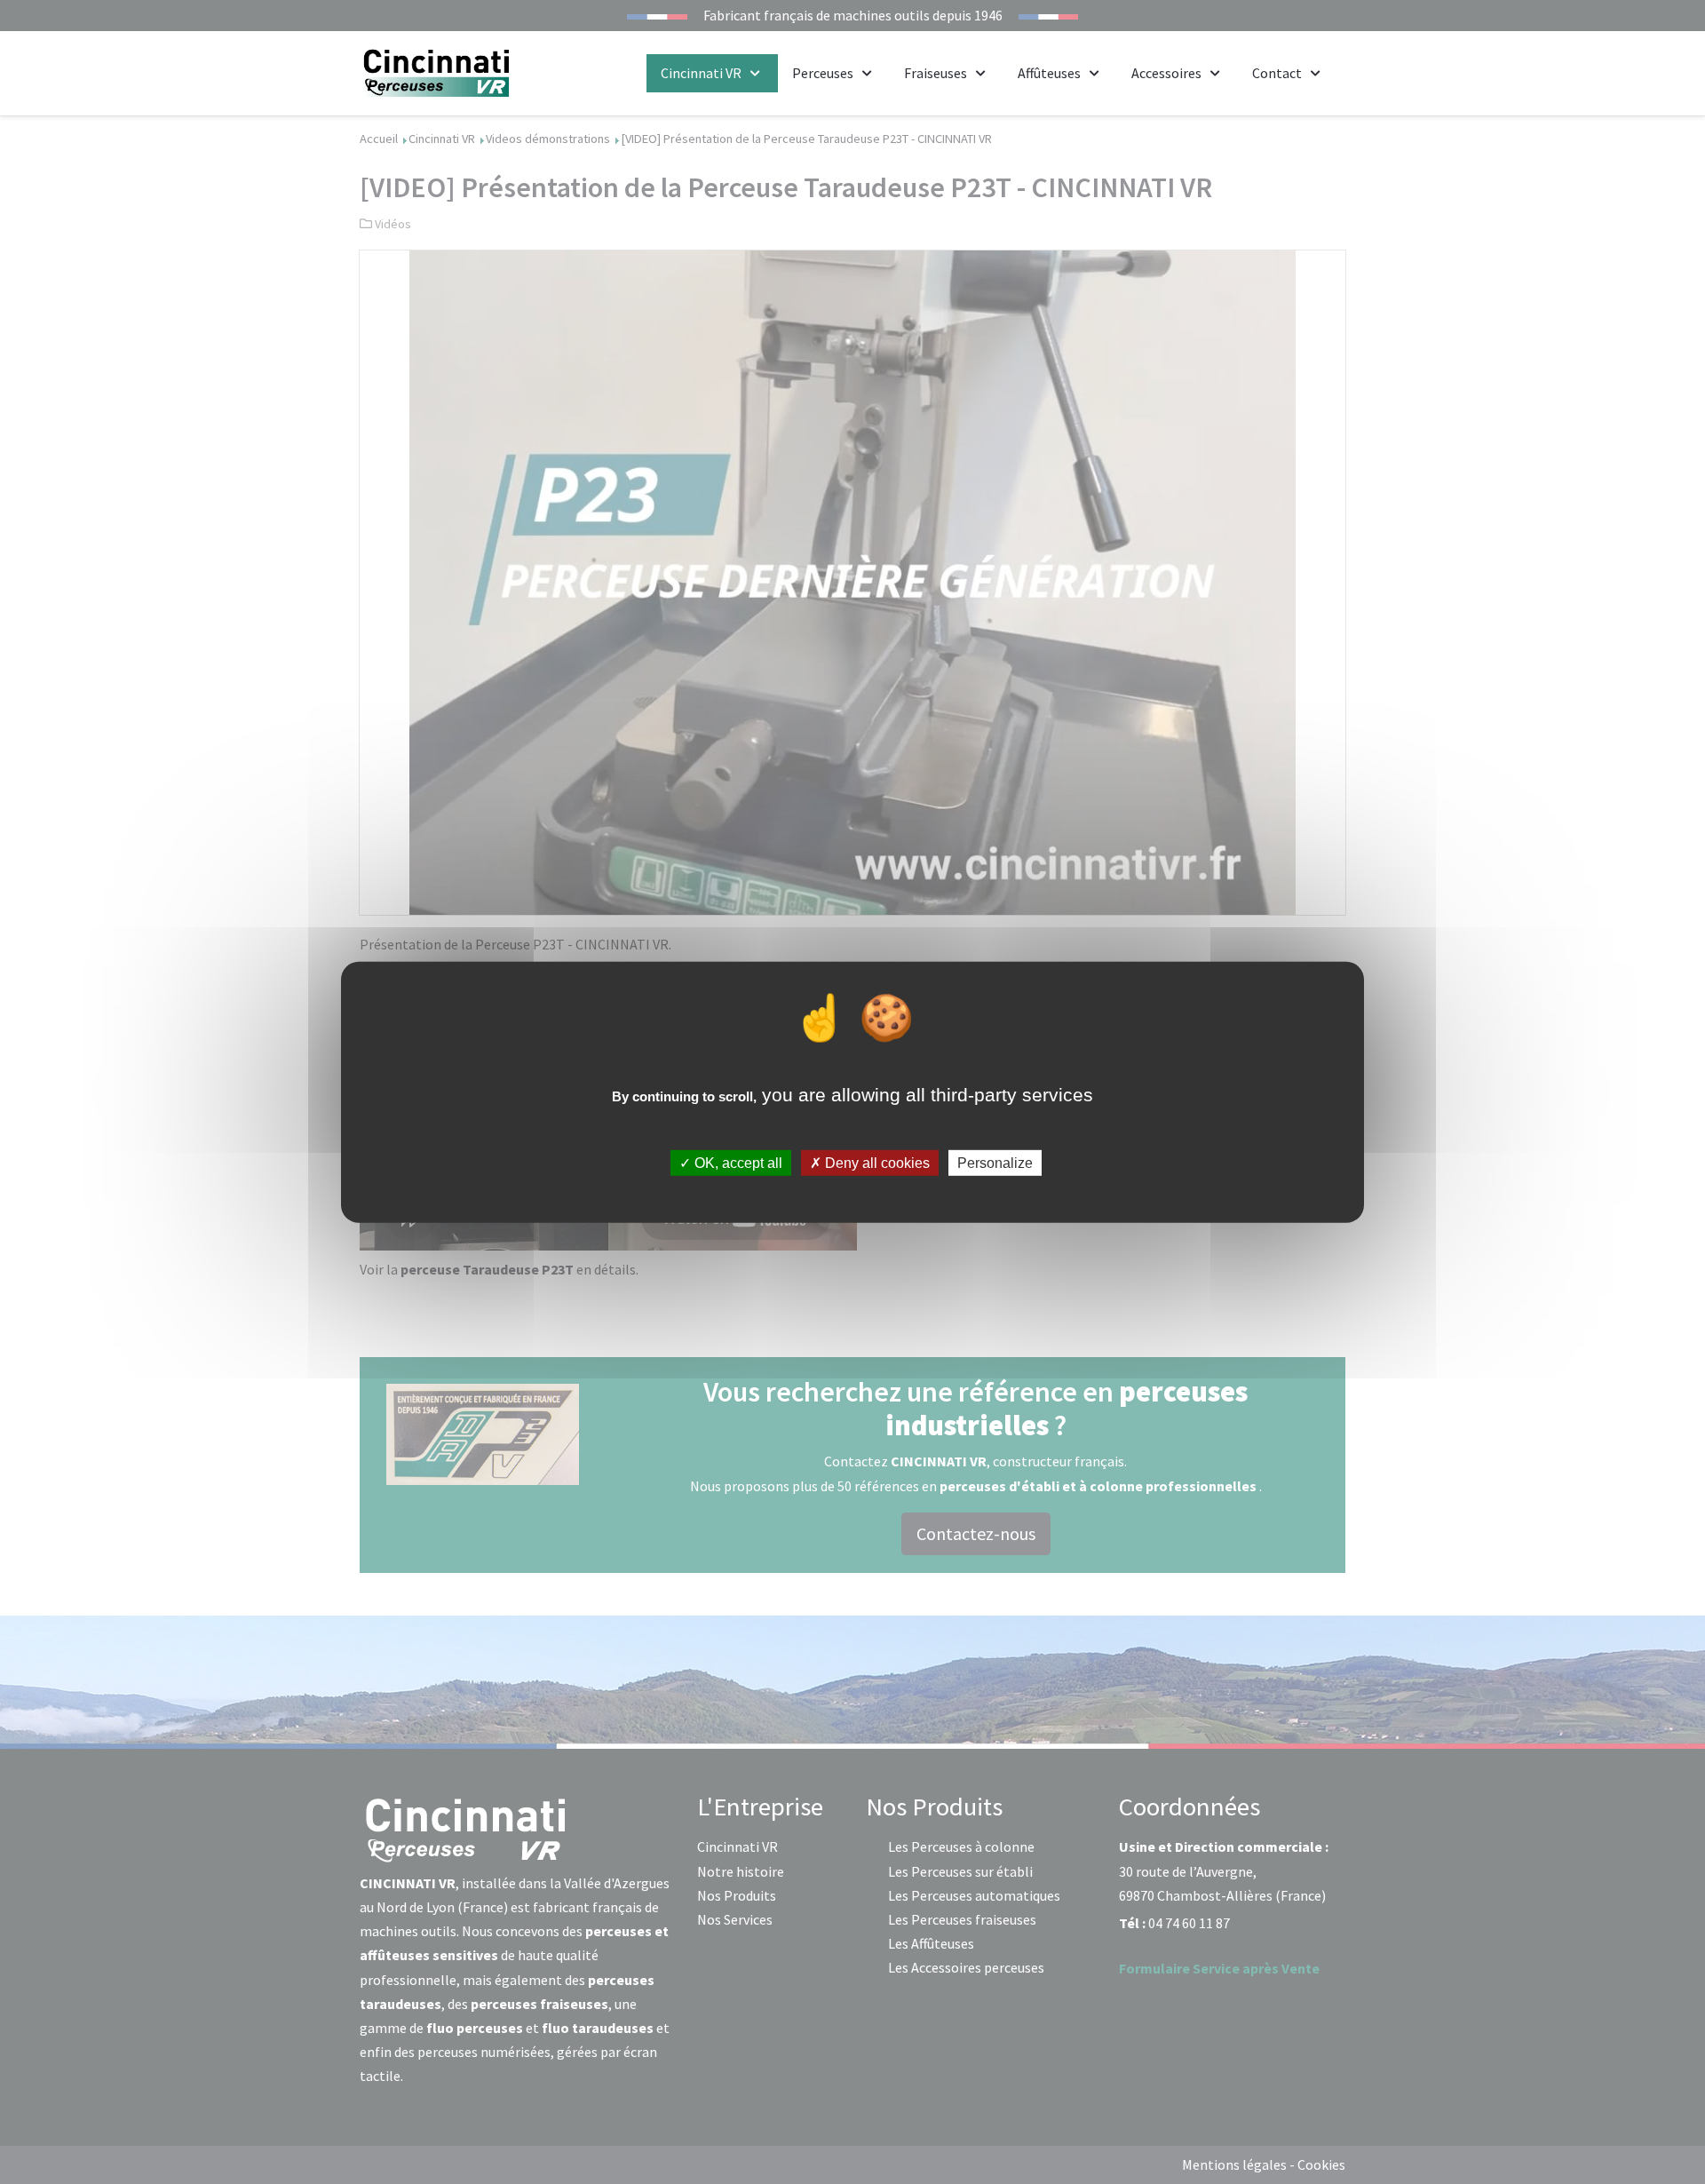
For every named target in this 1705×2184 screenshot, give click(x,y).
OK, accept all (737, 1163)
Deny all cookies (876, 1163)
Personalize (995, 1163)
